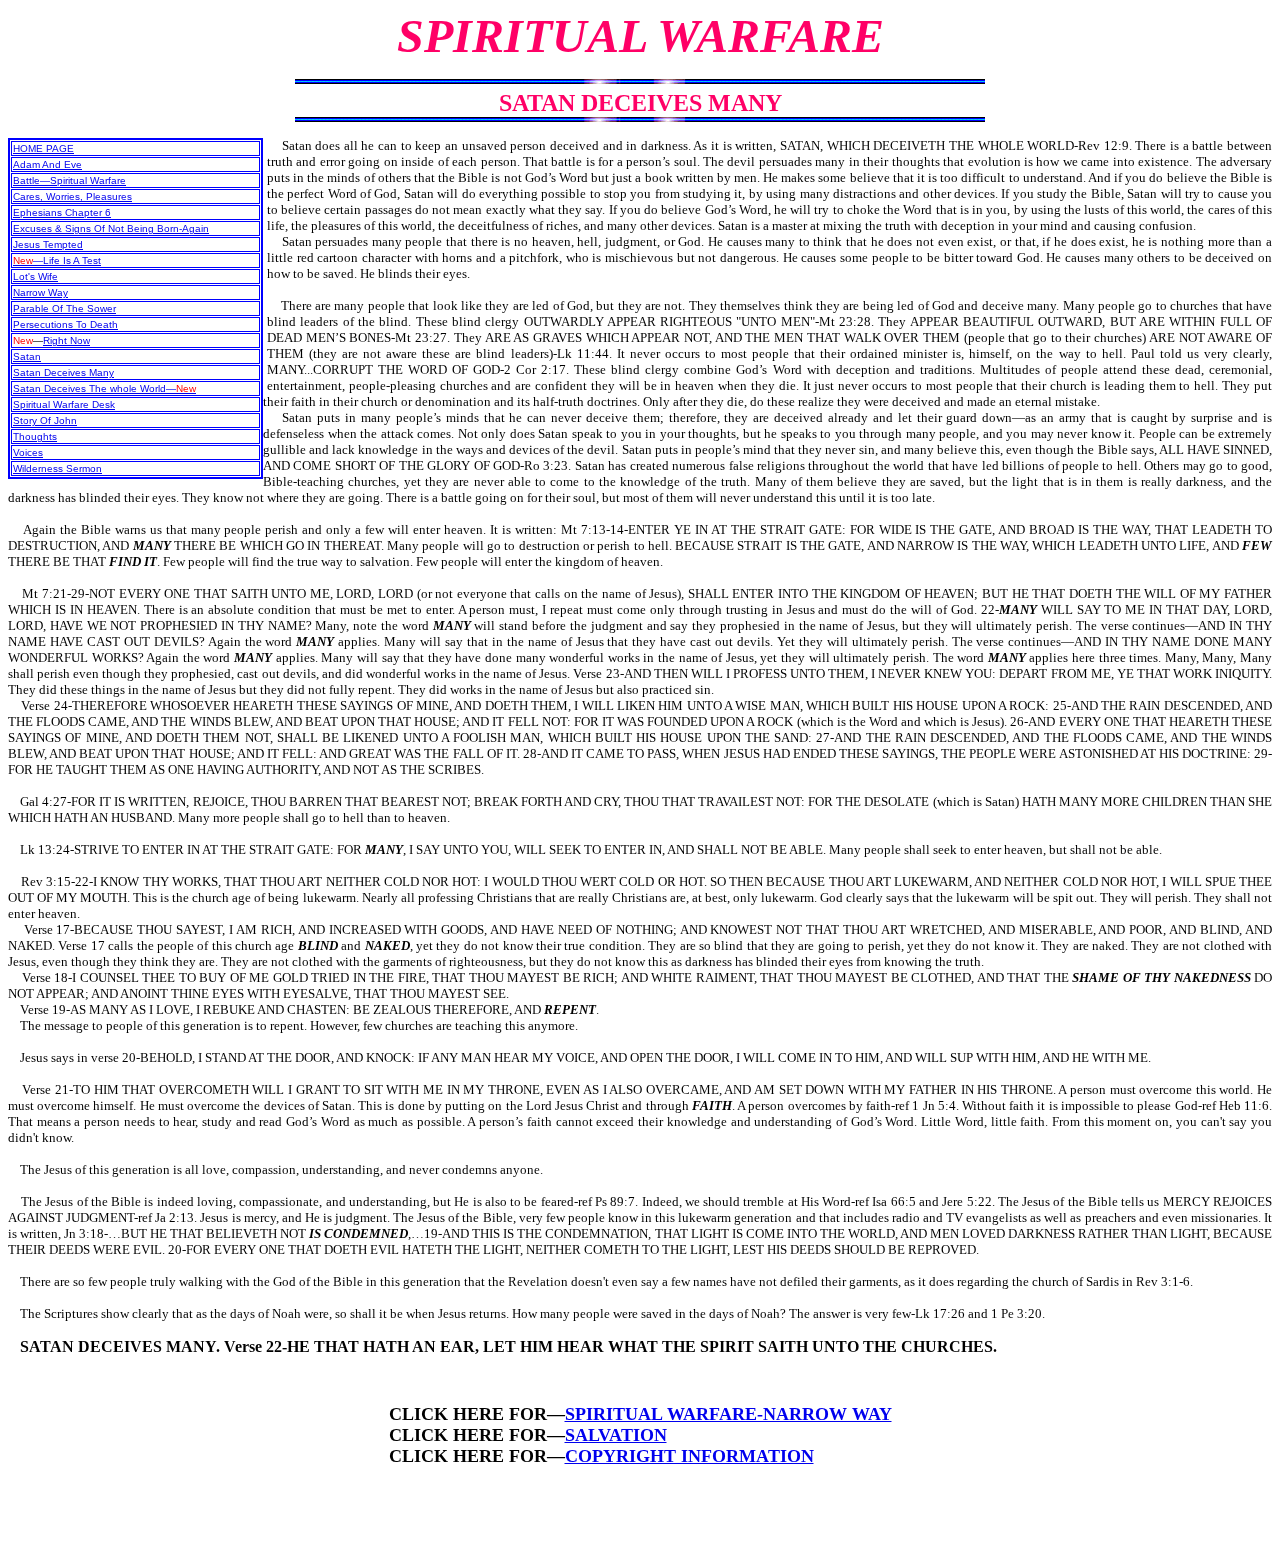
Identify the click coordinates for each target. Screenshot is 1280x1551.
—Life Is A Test (57, 260)
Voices (28, 452)
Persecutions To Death (65, 324)
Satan (27, 356)
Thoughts (35, 436)
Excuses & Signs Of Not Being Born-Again (111, 228)
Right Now (66, 340)
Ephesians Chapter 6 (62, 212)
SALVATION (616, 1435)
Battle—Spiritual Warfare (69, 180)
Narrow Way (40, 292)
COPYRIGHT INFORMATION (689, 1456)
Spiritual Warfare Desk (64, 404)
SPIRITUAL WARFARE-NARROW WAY (728, 1414)
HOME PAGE (43, 148)
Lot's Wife (35, 276)
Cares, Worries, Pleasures (72, 196)
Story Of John (45, 420)
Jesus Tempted (48, 244)
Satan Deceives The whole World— (104, 388)
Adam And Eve (47, 164)
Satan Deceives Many (63, 372)
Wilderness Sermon (57, 468)
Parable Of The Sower (64, 308)
